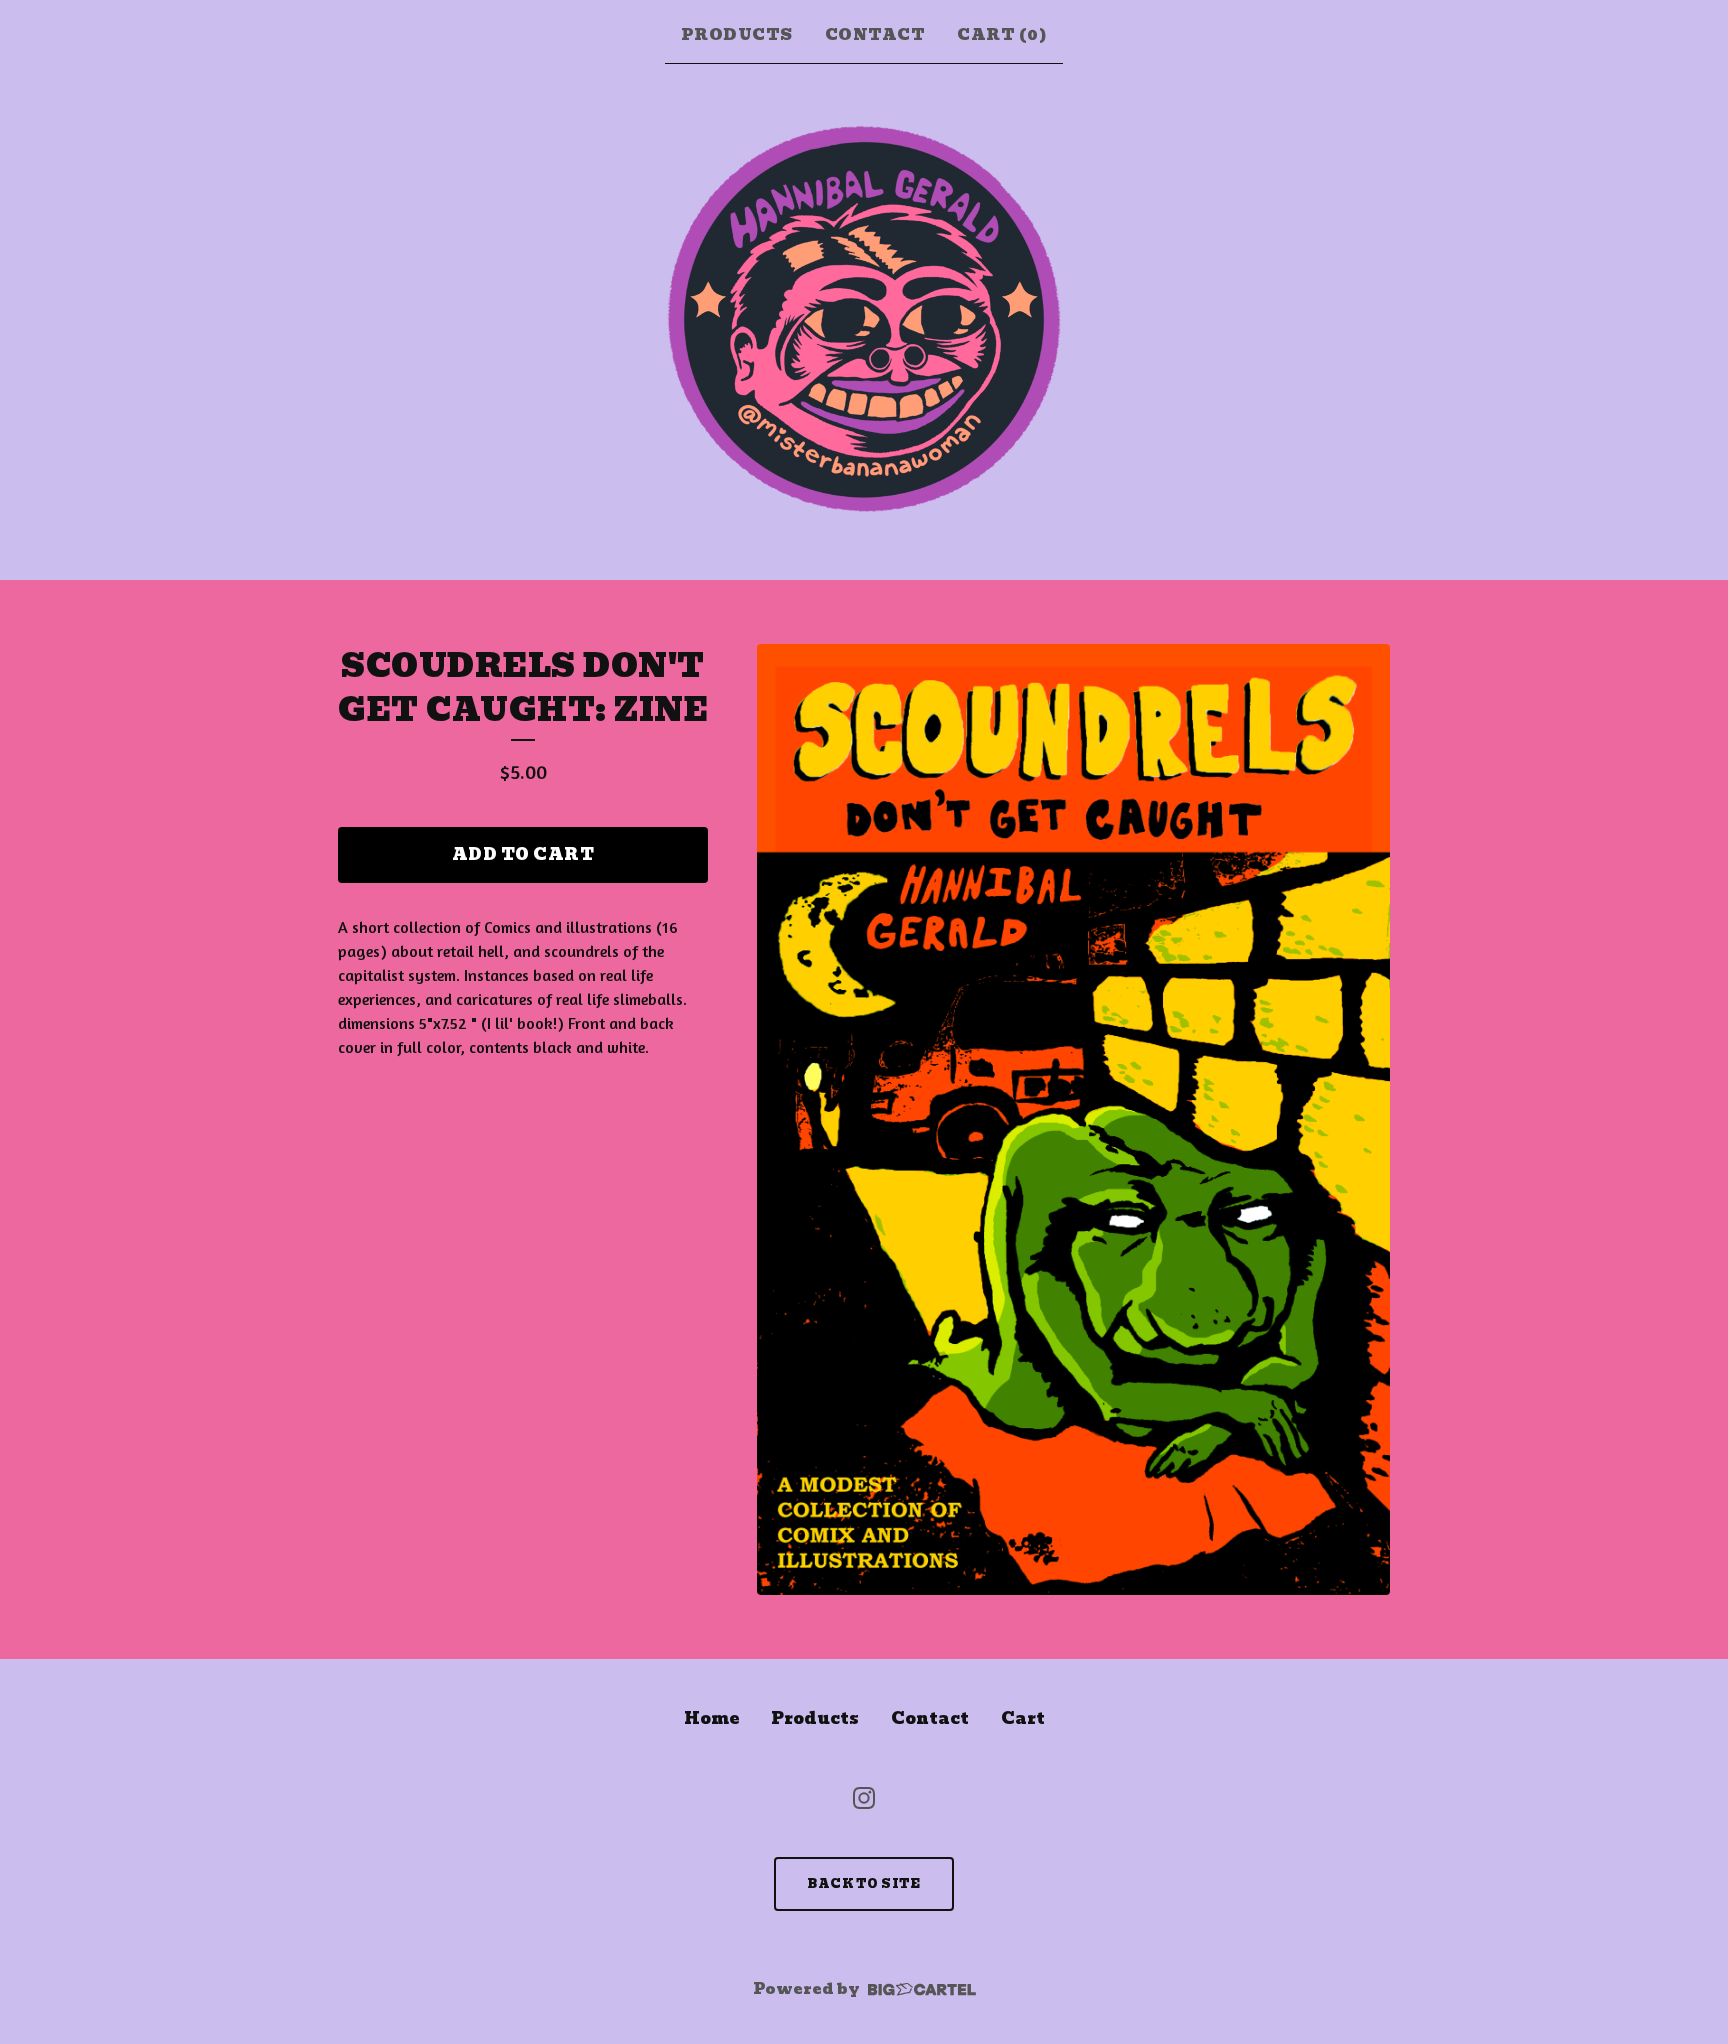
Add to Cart (523, 854)
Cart (1023, 1718)
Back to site (864, 1883)
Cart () (1002, 35)
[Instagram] (864, 1798)
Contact (875, 35)
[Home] (864, 318)
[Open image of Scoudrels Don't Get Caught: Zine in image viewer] (1073, 1120)
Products (737, 35)
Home (711, 1718)
